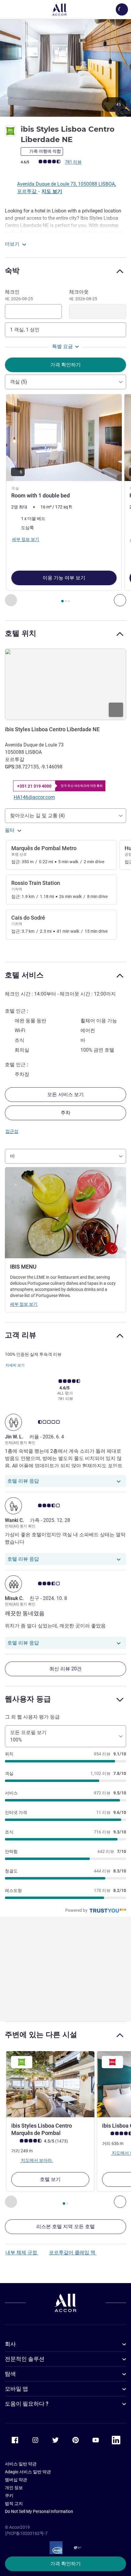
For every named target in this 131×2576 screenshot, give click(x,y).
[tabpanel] (65, 500)
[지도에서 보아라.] (65, 684)
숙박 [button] (12, 271)
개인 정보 (14, 2488)
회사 (10, 2344)
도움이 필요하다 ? (27, 2404)
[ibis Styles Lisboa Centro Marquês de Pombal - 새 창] (50, 2084)
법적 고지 (14, 2503)
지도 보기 (52, 191)
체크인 (19, 295)
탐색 (10, 2374)
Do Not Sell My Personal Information (39, 2511)
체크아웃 (83, 295)
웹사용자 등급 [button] (28, 1699)
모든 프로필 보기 (28, 1736)
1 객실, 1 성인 (25, 330)
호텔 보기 (50, 2179)
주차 (65, 1113)
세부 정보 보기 (24, 1304)
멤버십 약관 (16, 2480)
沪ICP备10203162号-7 (26, 2533)
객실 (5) (19, 382)
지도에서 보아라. (37, 2160)
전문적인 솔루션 (25, 2359)
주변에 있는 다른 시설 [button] (41, 2034)
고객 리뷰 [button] (21, 1335)
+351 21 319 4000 (34, 786)
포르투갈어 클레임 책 (73, 2252)
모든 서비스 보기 (65, 1094)
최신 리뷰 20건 (65, 1669)
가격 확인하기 (65, 2564)
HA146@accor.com (34, 797)
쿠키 (9, 2496)
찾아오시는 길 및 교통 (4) (37, 816)
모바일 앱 (16, 2389)
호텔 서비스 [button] (24, 975)
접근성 (12, 1131)
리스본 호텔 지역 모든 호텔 (65, 2227)
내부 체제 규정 (22, 2252)
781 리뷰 (73, 162)
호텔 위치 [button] (21, 633)
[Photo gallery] (65, 68)
